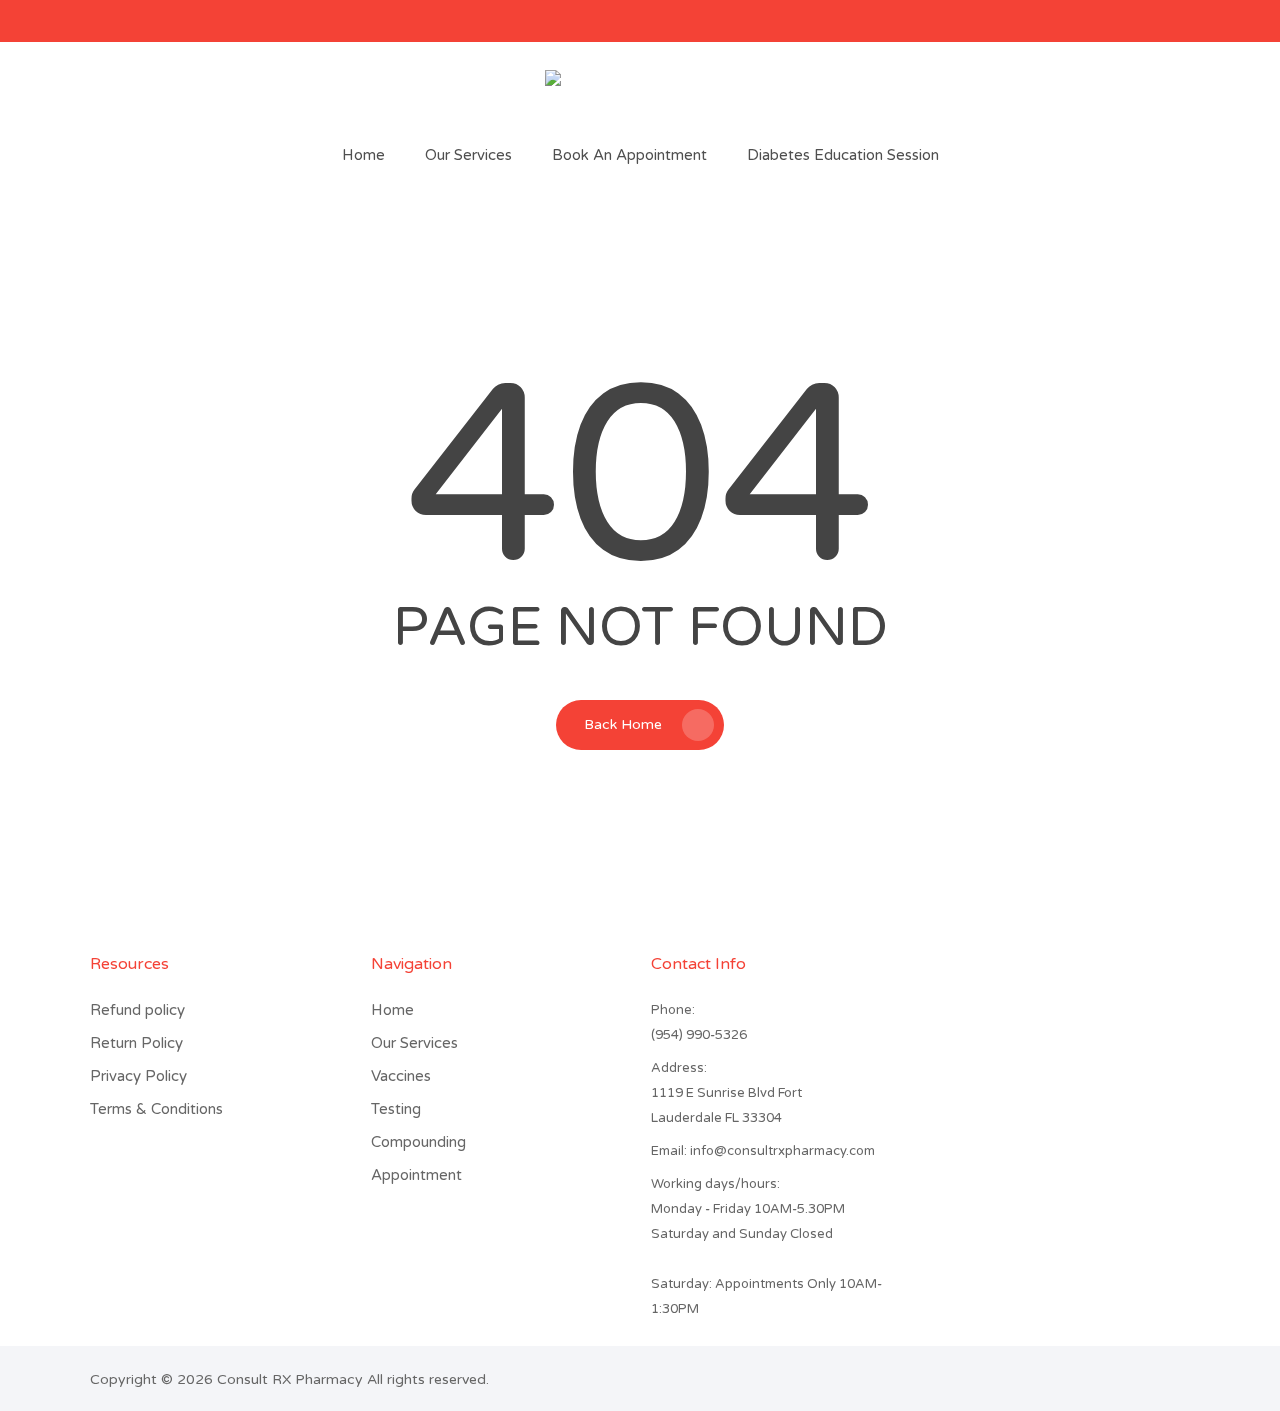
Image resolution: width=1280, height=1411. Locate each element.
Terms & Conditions (156, 1109)
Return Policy (136, 1043)
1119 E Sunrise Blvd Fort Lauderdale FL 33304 (726, 1105)
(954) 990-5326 (699, 1035)
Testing (396, 1109)
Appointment (416, 1175)
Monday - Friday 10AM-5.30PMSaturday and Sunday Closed (748, 1221)
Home (392, 1010)
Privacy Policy (138, 1076)
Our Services (414, 1043)
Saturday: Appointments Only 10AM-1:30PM (766, 1296)
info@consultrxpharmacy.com (763, 1151)
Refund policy (137, 1010)
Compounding (418, 1142)
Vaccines (401, 1076)
